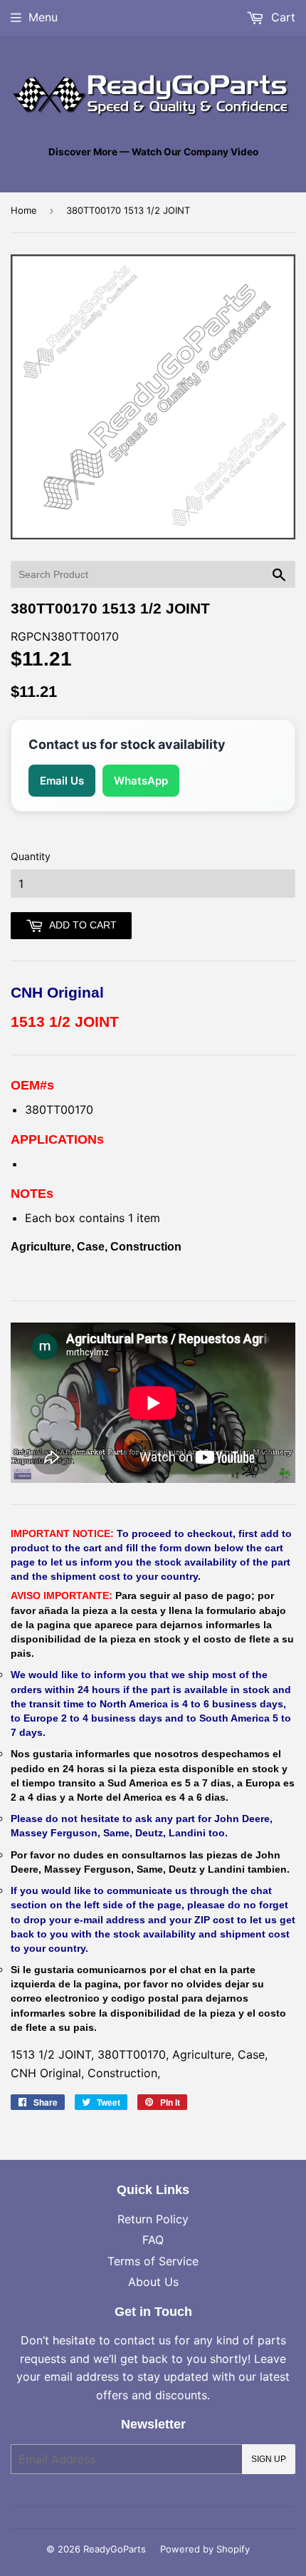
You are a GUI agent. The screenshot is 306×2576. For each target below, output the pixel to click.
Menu (43, 17)
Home (24, 210)
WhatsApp (141, 781)
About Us (153, 2282)
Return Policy (153, 2219)
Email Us (62, 781)
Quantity (31, 856)
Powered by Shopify (205, 2549)
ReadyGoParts (115, 2549)
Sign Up (269, 2459)
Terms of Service (153, 2261)
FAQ (153, 2240)
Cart (281, 17)
